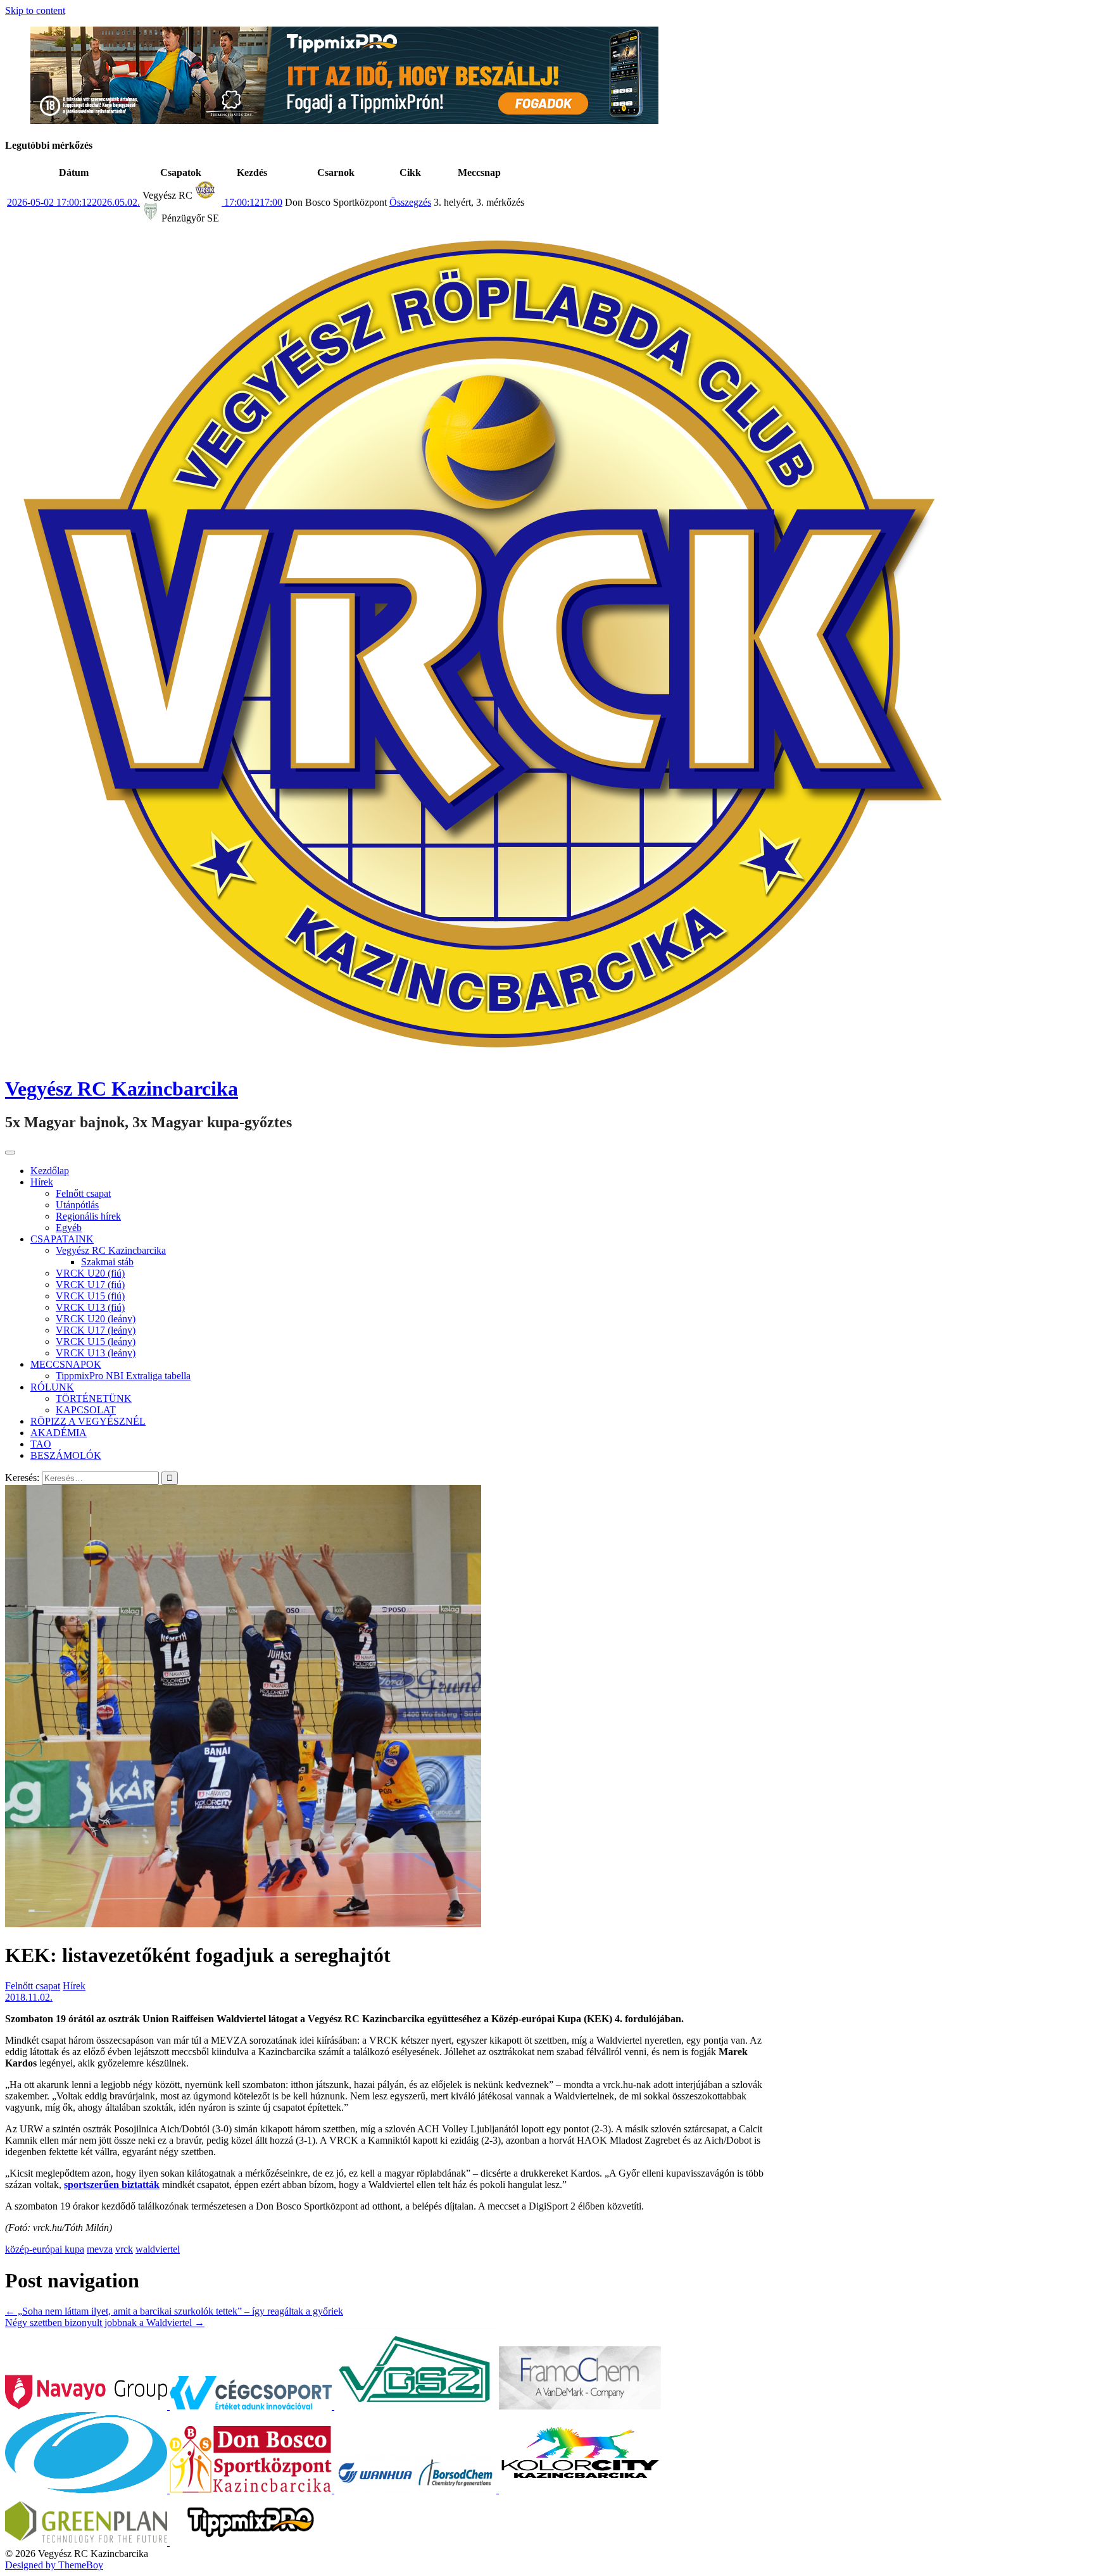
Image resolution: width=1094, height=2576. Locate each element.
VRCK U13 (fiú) (90, 1307)
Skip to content (35, 10)
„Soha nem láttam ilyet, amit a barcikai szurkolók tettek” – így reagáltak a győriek (174, 2311)
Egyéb (69, 1228)
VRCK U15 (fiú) (90, 1296)
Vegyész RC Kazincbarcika (122, 1089)
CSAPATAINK (62, 1239)
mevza (100, 2249)
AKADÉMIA (59, 1433)
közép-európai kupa (45, 2249)
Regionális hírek (88, 1216)
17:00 (252, 202)
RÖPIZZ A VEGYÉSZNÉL (88, 1421)
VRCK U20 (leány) (96, 1319)
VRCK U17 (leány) (96, 1330)
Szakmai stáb (107, 1262)
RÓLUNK (52, 1387)
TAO (41, 1444)
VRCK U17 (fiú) (90, 1285)
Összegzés (410, 202)
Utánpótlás (77, 1205)
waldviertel (158, 2249)
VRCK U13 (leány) (96, 1353)
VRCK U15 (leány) (96, 1341)
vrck (124, 2249)
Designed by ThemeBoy (54, 2565)
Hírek (42, 1182)
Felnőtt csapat (83, 1193)
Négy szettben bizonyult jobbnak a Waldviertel (105, 2323)
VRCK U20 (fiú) (90, 1273)
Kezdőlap (50, 1171)
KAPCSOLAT (86, 1410)
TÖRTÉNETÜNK (94, 1398)
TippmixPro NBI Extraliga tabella (123, 1376)
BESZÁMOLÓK (66, 1455)
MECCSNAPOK (66, 1364)
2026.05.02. (73, 202)
